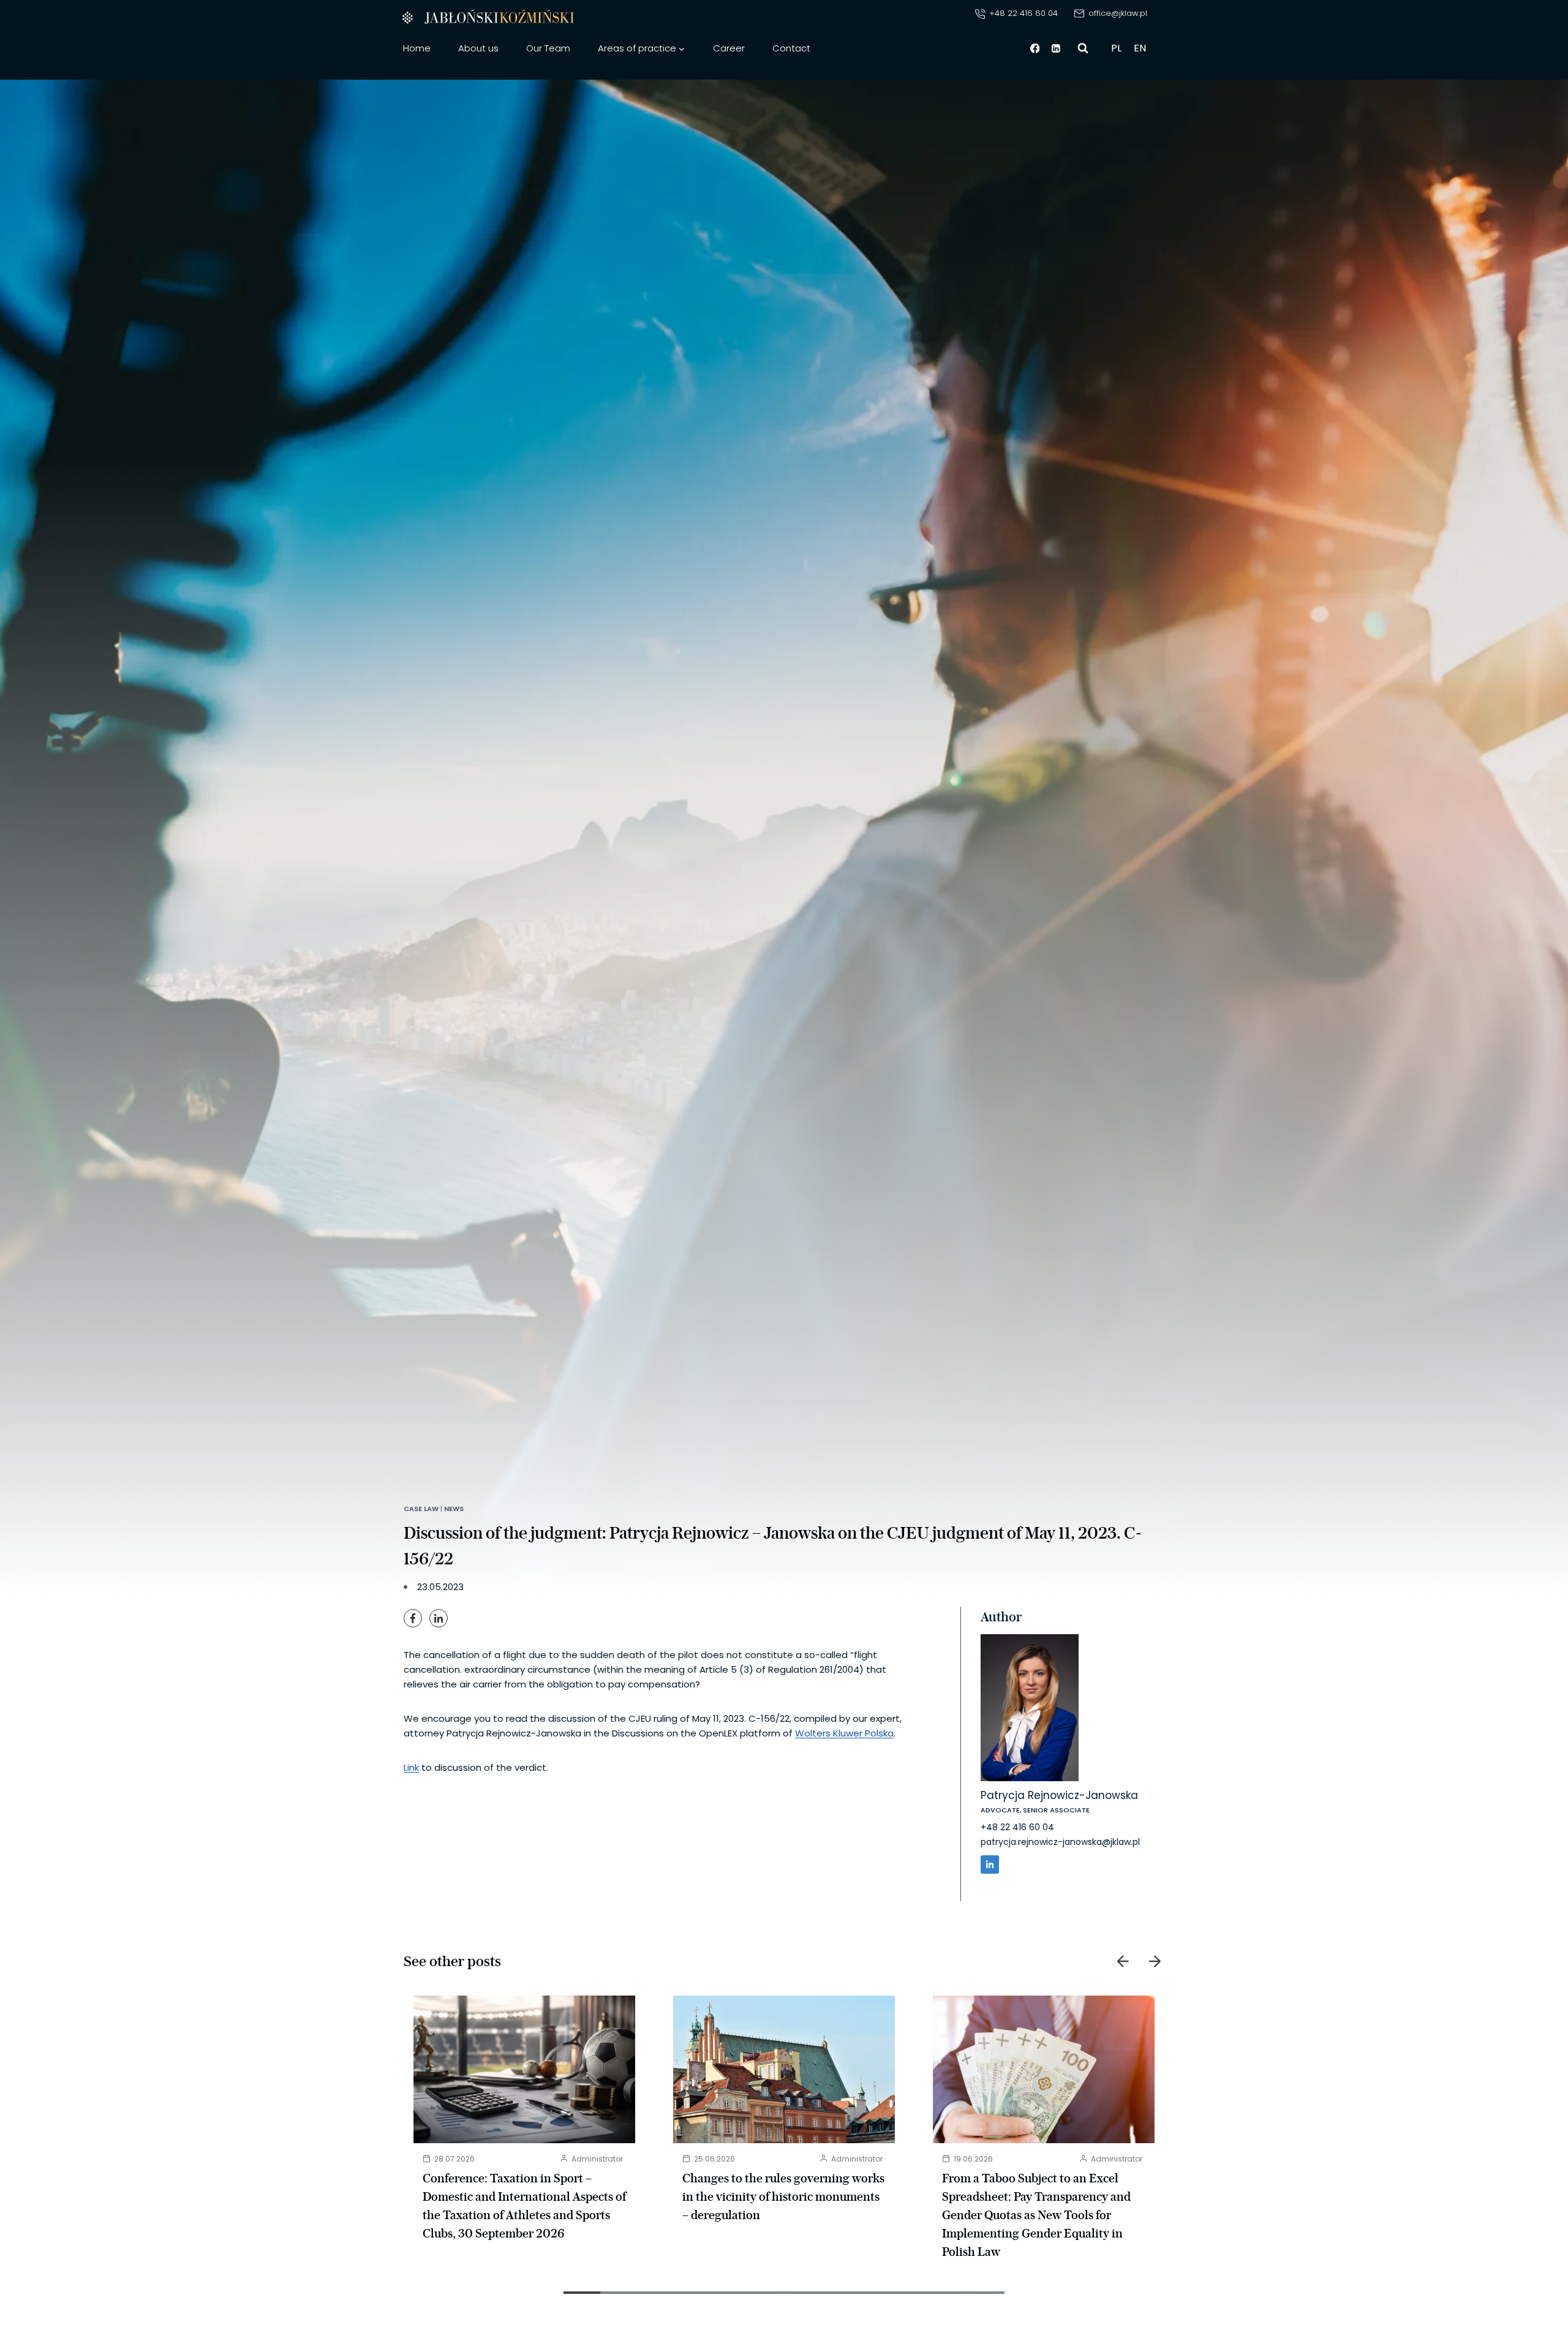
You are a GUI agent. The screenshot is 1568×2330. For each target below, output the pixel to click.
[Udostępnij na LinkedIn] (439, 1618)
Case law (421, 1509)
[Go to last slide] (1123, 1961)
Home (417, 48)
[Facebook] (1035, 48)
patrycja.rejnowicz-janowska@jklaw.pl (1060, 1842)
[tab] (582, 2293)
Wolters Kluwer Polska (844, 1733)
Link (411, 1767)
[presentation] (524, 2069)
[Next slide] (1155, 1961)
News (454, 1509)
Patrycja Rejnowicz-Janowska (1059, 1795)
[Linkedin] (1057, 48)
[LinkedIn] (990, 1864)
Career (729, 48)
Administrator (597, 2159)
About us (478, 48)
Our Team (548, 48)
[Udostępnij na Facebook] (413, 1618)
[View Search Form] (1083, 48)
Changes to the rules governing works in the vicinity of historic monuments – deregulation (783, 2196)
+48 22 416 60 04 (1017, 1827)
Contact (791, 48)
